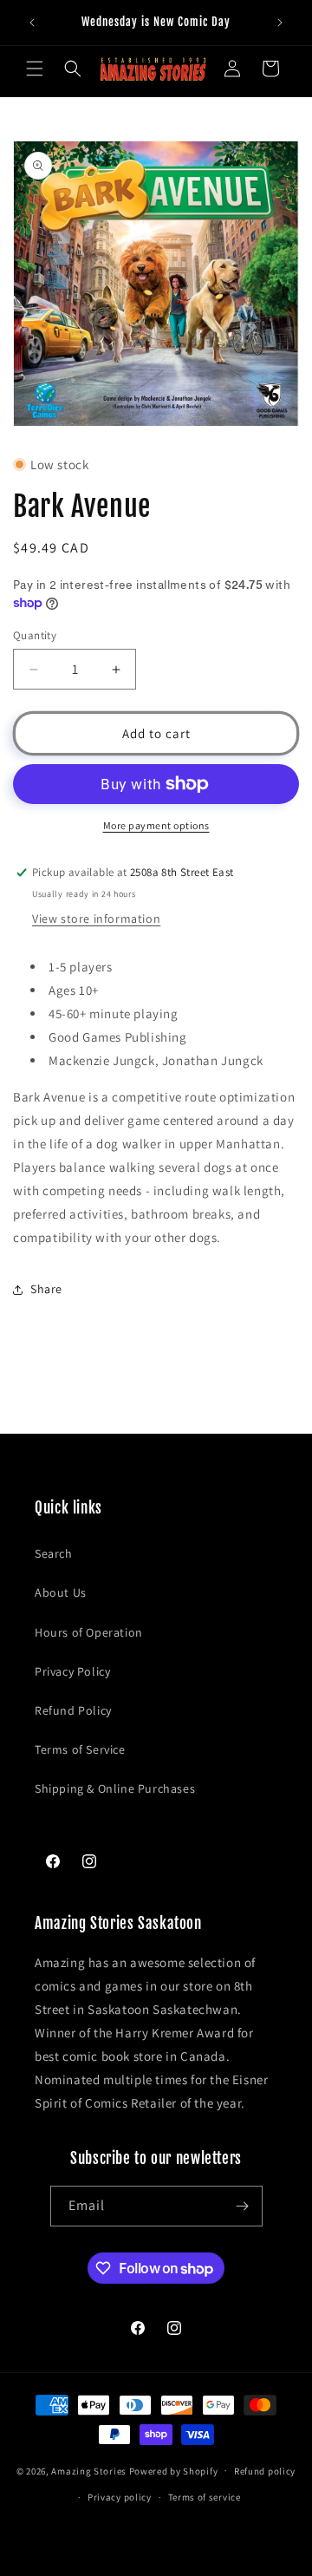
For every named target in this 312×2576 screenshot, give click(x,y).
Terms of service (205, 2497)
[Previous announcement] (32, 23)
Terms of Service (80, 1749)
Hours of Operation (89, 1632)
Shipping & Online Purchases (115, 1788)
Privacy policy (120, 2497)
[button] (35, 69)
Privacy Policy (72, 1671)
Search (54, 1553)
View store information (96, 919)
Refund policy (265, 2471)
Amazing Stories (89, 2470)
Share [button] (46, 1289)
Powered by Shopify (174, 2470)
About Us (61, 1592)
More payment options (156, 825)
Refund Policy (73, 1710)
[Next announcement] (280, 23)
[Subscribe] (243, 2206)
